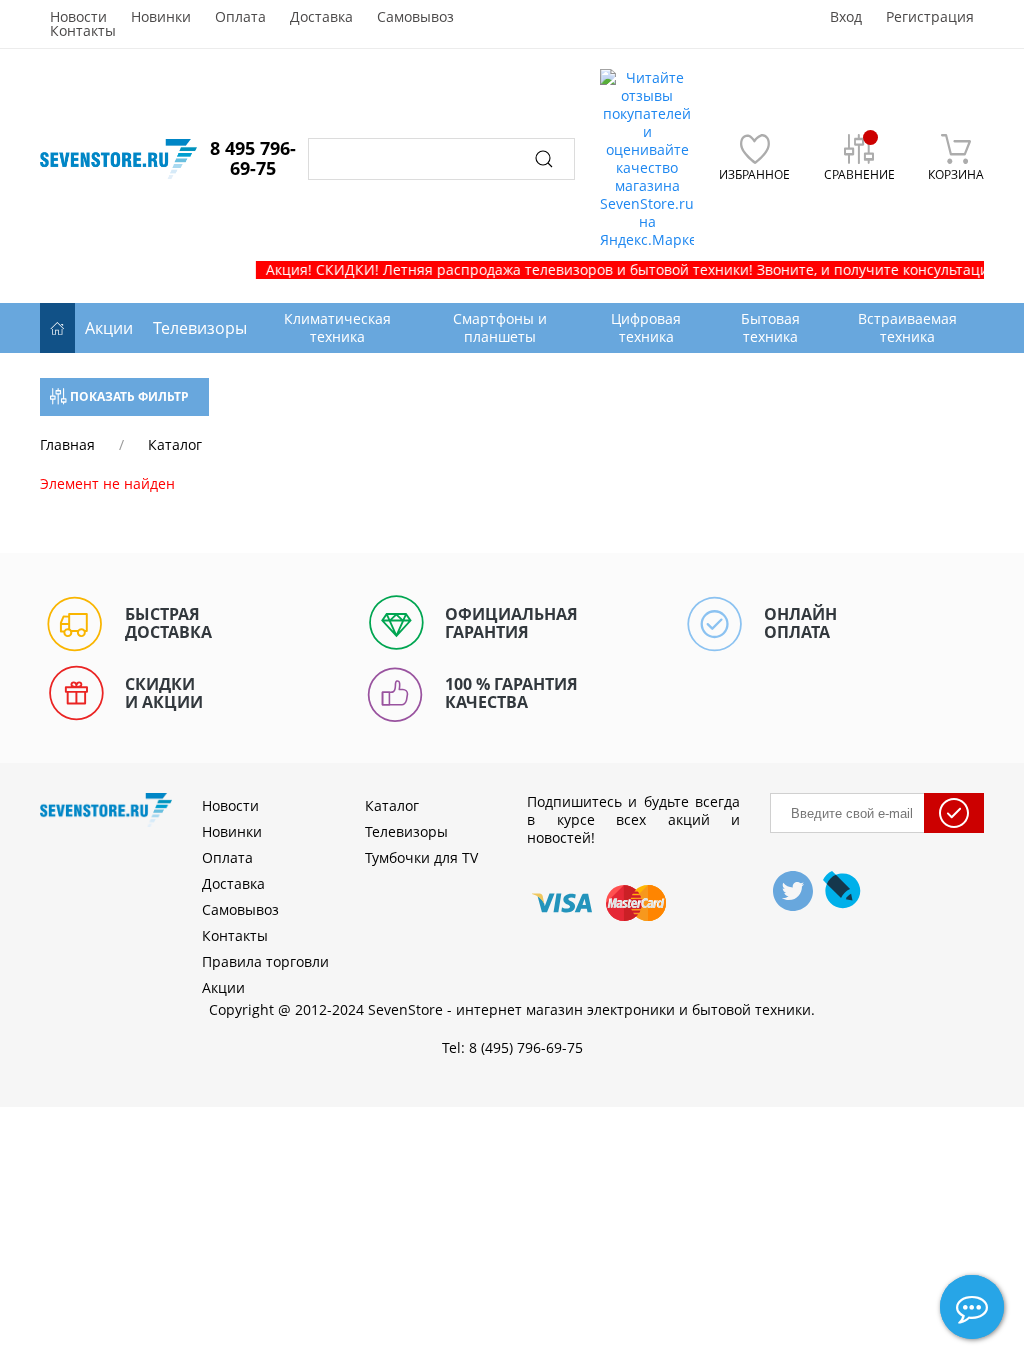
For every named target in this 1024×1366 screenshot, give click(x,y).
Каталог (392, 805)
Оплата (240, 17)
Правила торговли (265, 961)
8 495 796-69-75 (253, 158)
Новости (78, 17)
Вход (846, 17)
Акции (109, 328)
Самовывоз (415, 17)
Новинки (161, 17)
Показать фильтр (128, 396)
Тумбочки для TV (421, 857)
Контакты (83, 31)
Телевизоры (200, 328)
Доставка (321, 17)
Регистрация (930, 17)
